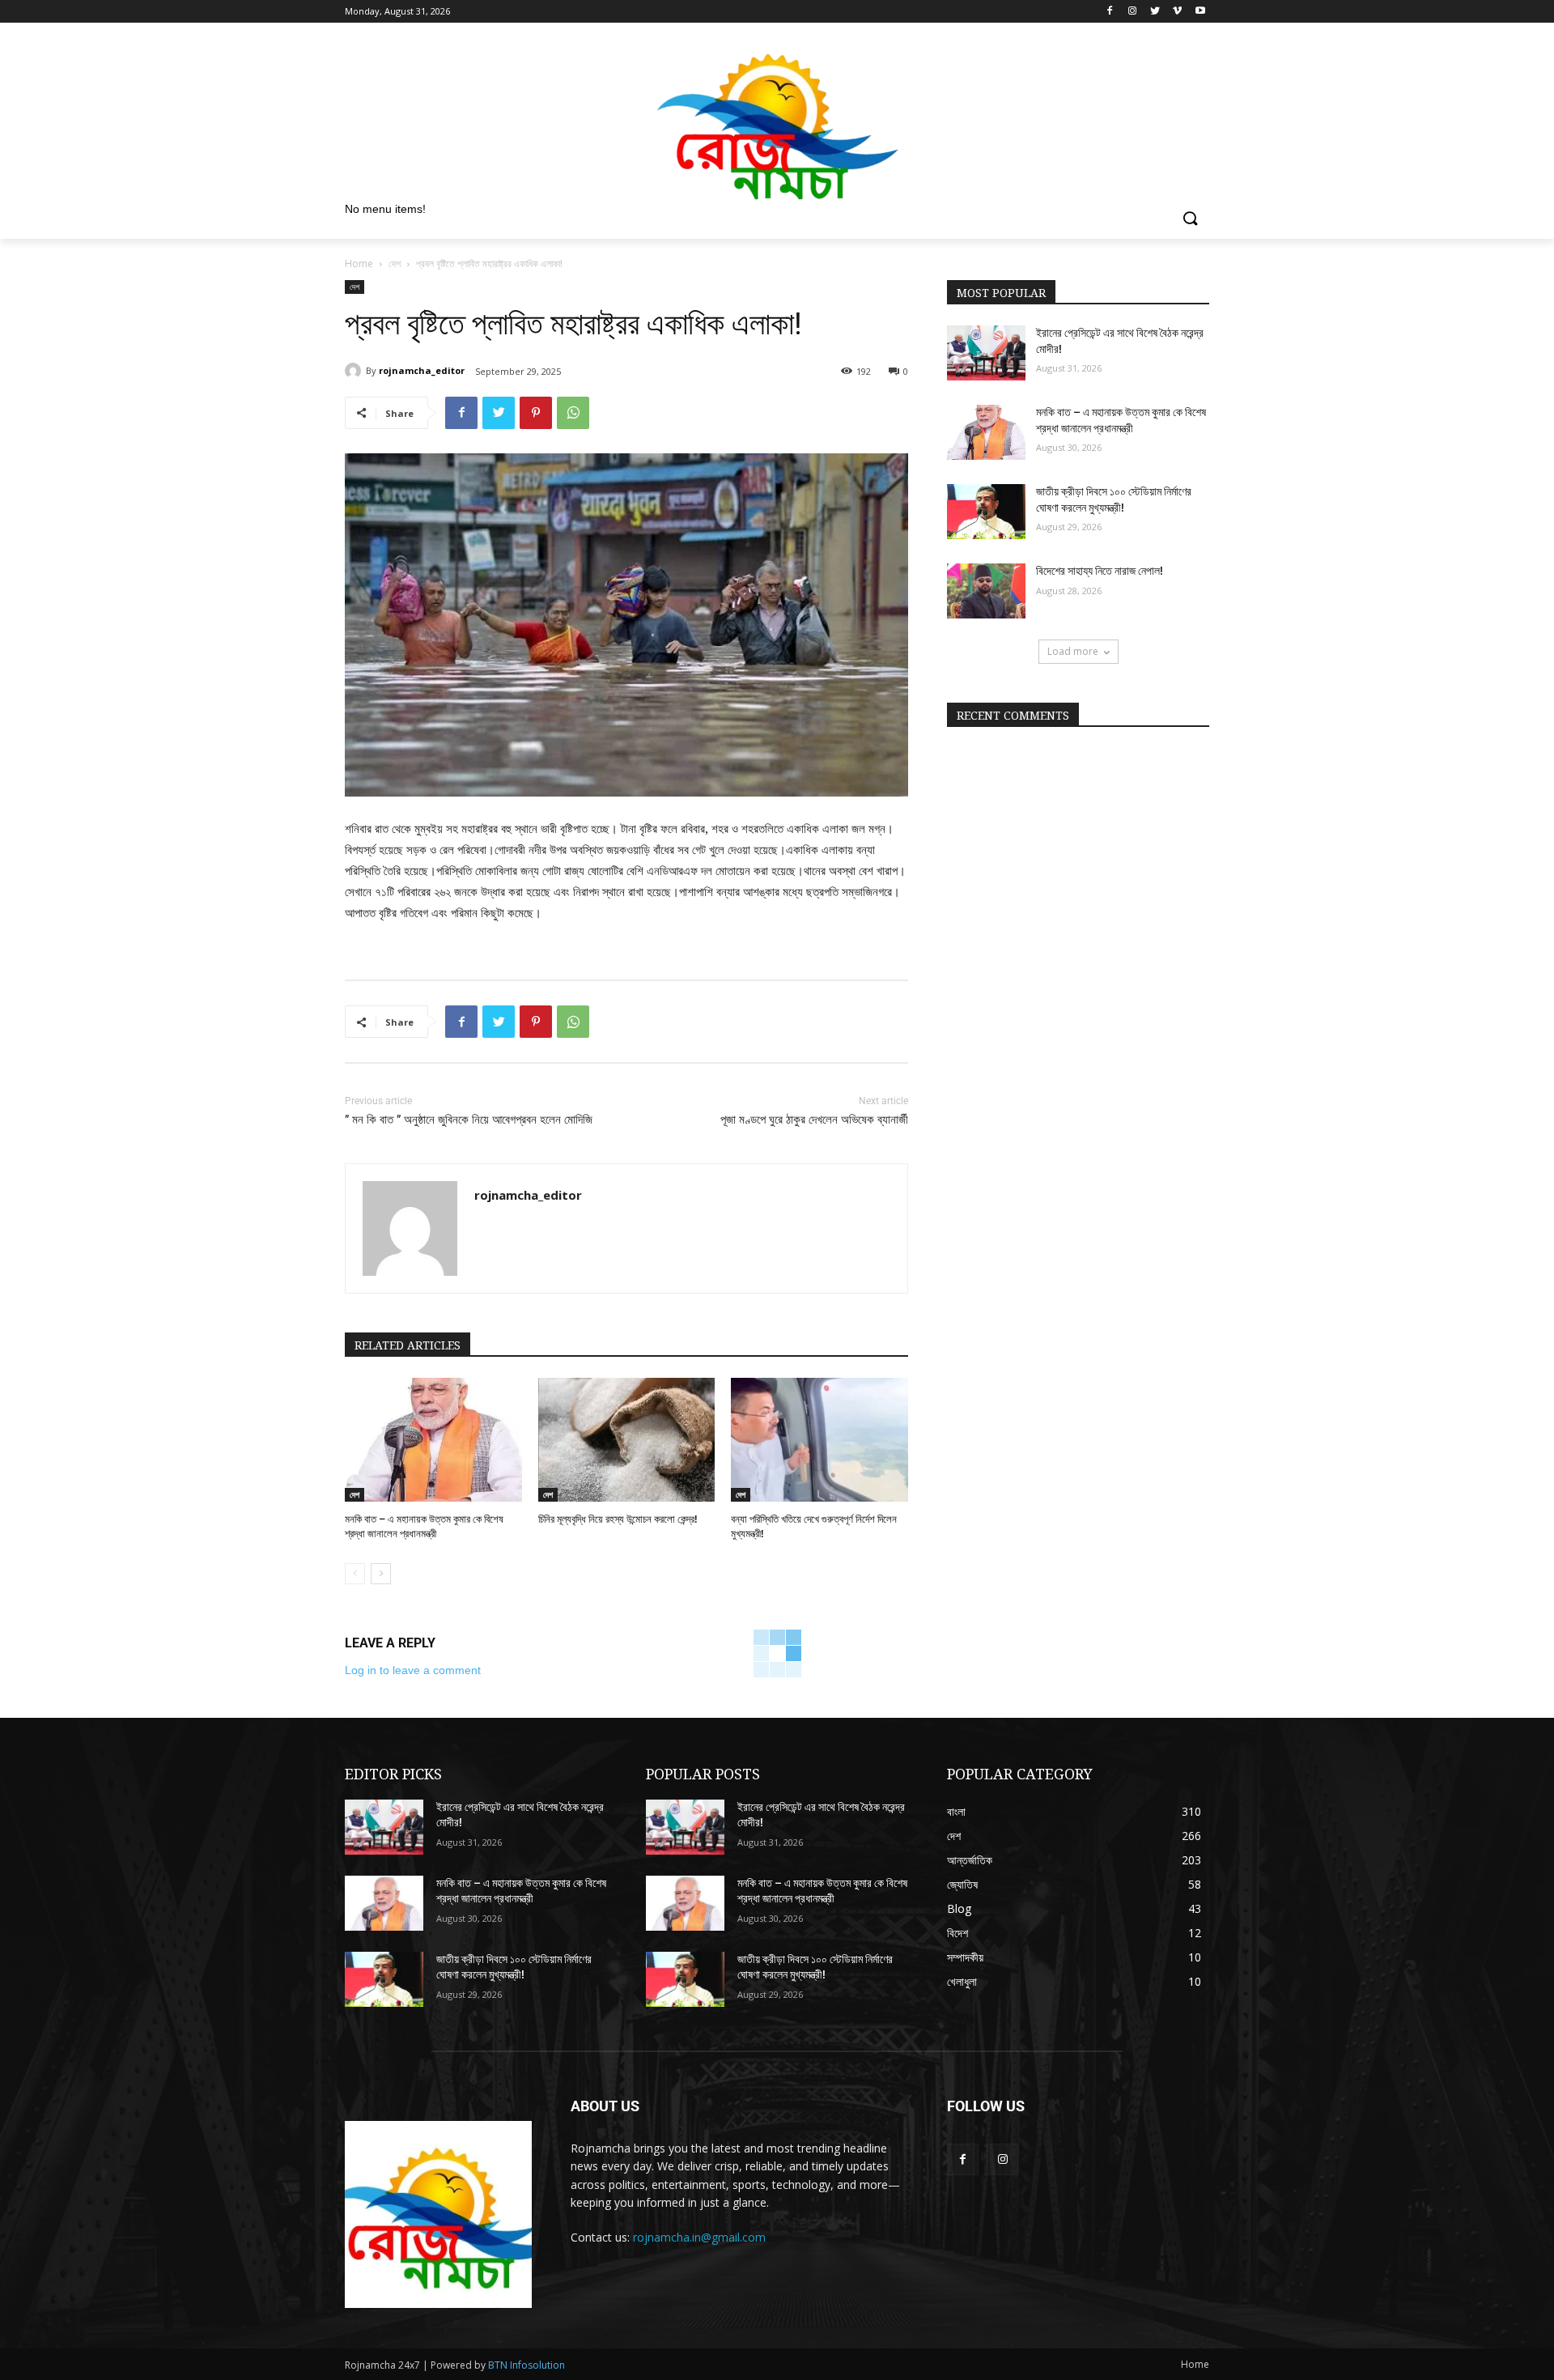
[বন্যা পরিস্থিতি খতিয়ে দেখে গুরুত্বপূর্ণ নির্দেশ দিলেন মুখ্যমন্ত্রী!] (819, 1440)
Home (359, 263)
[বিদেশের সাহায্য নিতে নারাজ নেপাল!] (986, 591)
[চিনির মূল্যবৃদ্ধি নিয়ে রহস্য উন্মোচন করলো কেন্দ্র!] (627, 1440)
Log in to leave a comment (413, 1670)
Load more (1073, 651)
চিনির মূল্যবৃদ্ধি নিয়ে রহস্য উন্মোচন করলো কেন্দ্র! (618, 1519)
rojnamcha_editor (422, 370)
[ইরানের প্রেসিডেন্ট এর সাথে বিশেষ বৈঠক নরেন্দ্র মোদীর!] (986, 353)
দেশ (395, 263)
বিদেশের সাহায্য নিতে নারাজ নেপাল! (1100, 571)
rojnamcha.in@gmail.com (699, 2237)
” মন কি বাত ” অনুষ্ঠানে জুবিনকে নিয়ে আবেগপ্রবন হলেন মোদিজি (469, 1120)
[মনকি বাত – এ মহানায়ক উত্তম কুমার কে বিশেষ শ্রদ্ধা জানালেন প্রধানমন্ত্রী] (433, 1440)
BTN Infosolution (526, 2365)
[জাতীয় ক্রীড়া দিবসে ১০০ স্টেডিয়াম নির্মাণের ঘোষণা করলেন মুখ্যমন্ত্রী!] (986, 512)
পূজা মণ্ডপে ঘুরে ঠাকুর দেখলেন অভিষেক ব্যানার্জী (814, 1120)
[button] (1190, 219)
